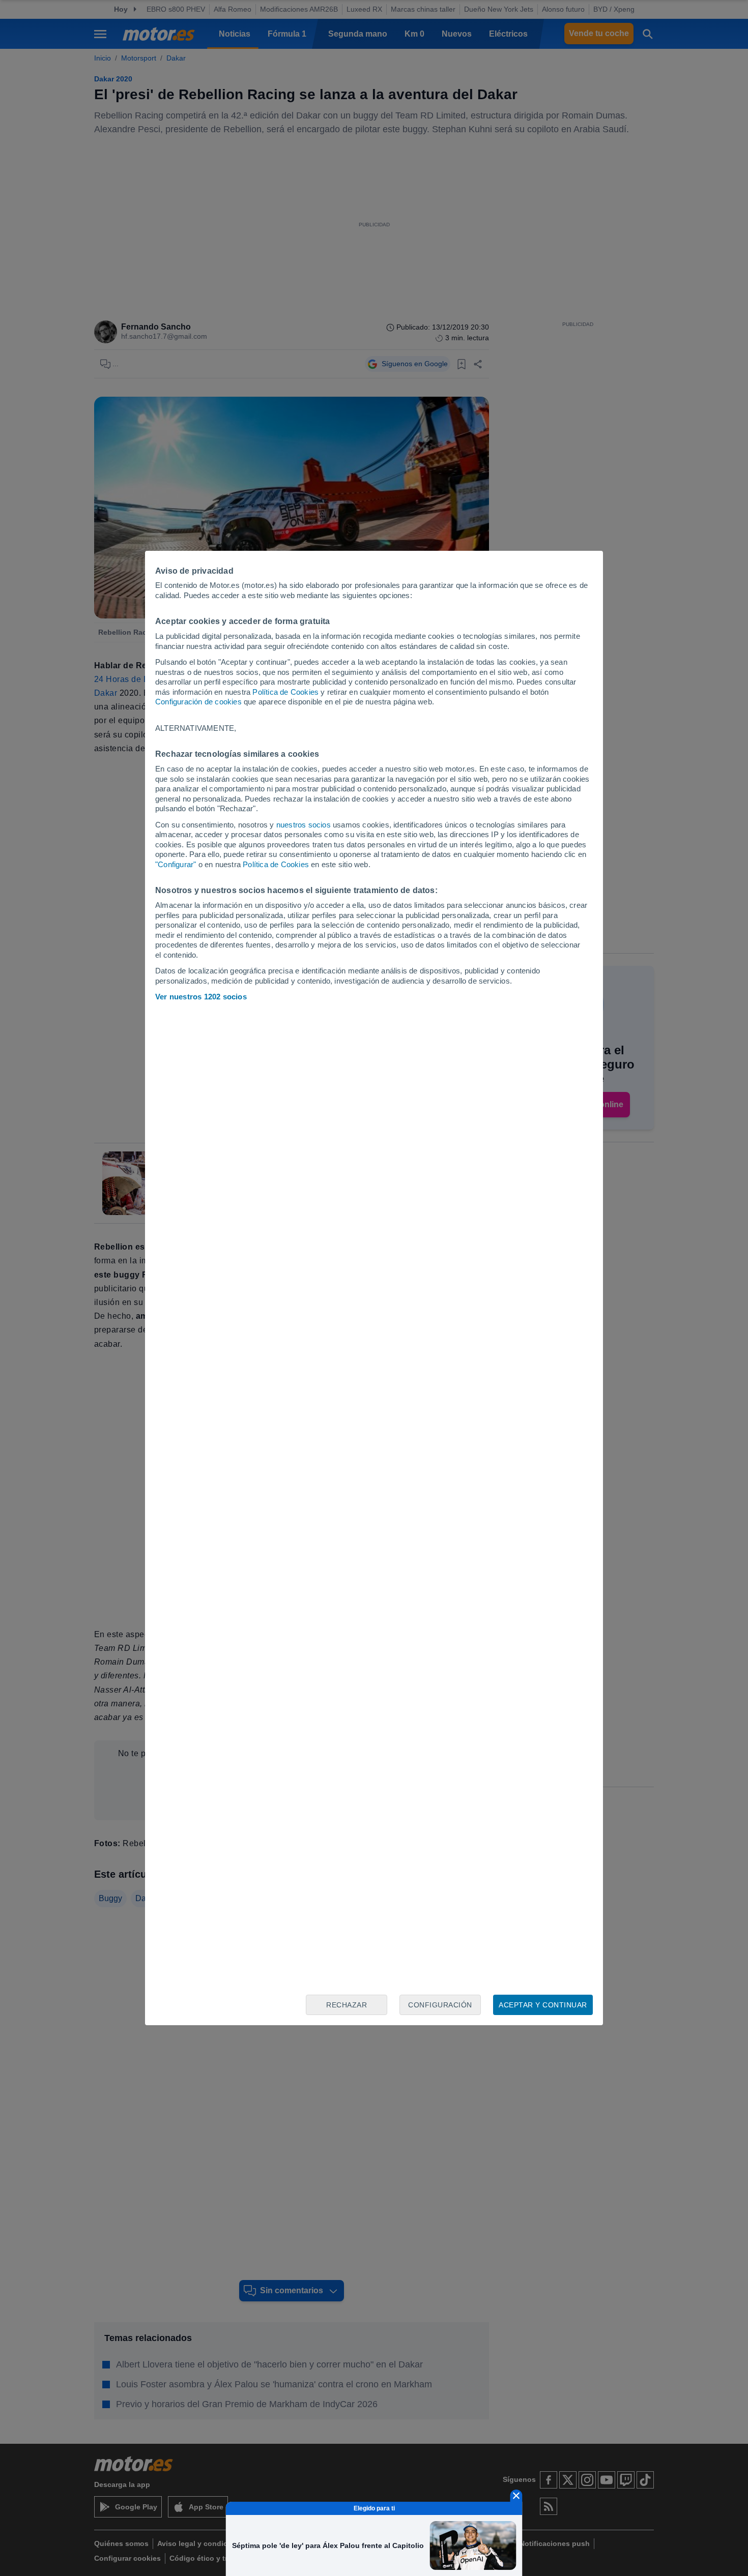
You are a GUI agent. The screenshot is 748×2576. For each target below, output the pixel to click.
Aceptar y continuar (543, 2005)
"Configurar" (176, 864)
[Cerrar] (516, 2496)
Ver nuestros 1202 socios (201, 997)
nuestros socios (304, 825)
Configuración (440, 2005)
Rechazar (347, 2005)
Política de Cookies (285, 692)
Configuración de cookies (198, 702)
